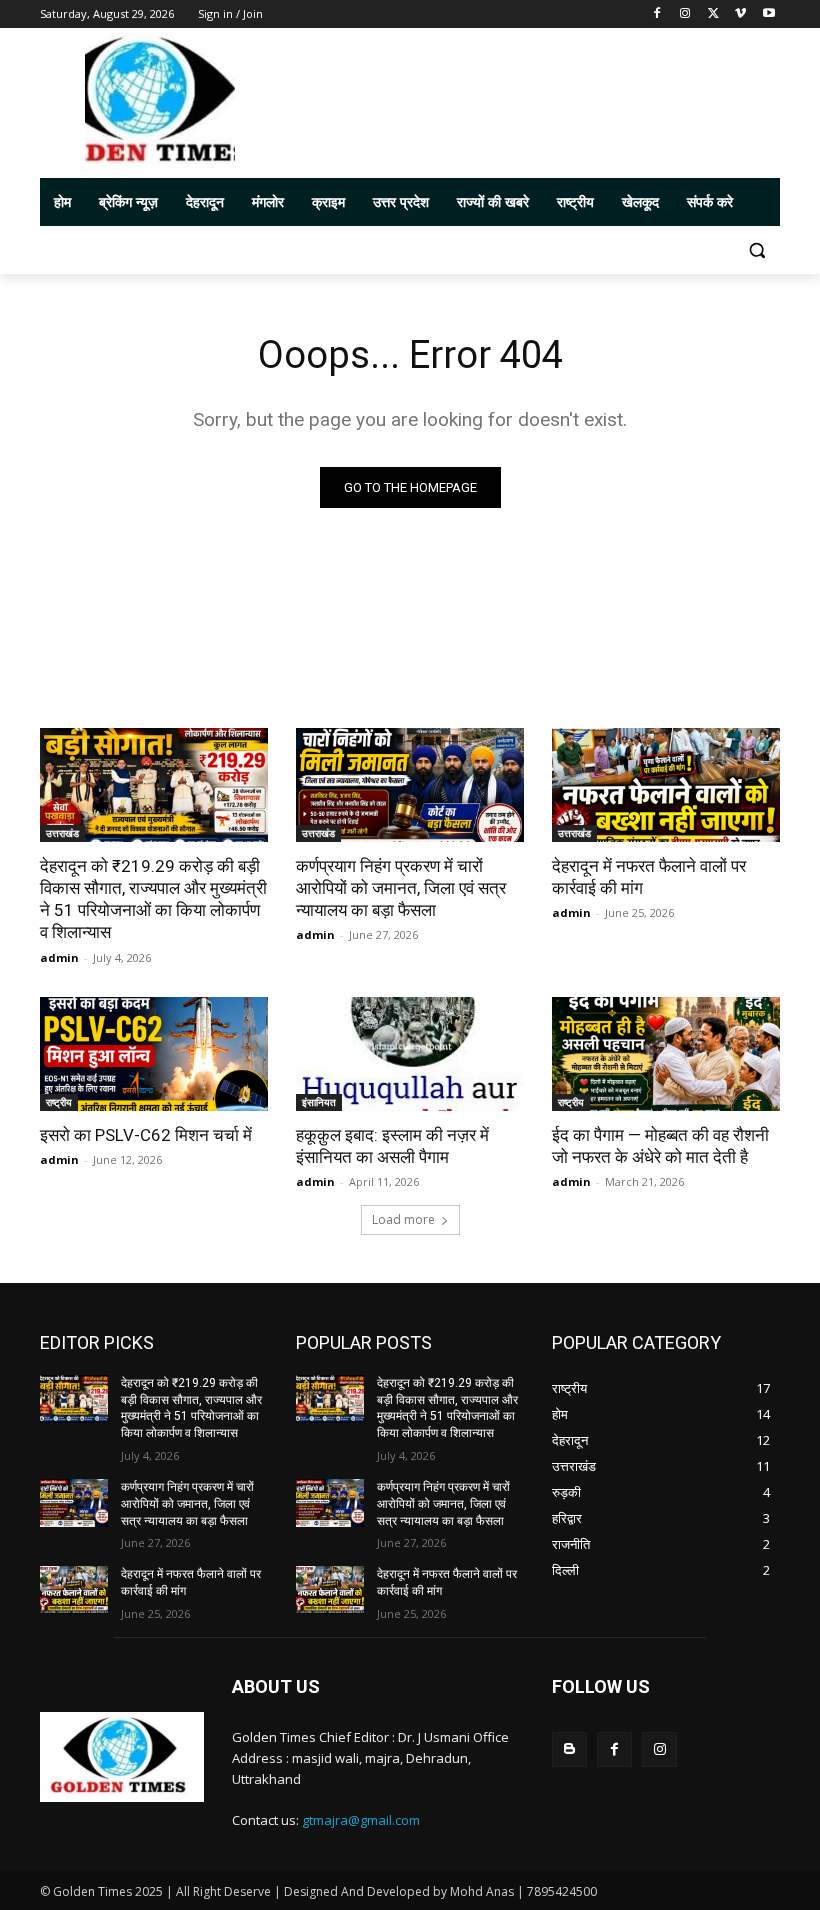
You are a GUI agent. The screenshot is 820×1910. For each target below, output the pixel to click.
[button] (756, 250)
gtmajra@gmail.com (361, 1820)
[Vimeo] (740, 14)
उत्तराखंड (62, 833)
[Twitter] (713, 14)
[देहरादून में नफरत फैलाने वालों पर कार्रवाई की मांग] (666, 785)
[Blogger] (569, 1749)
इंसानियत (319, 1102)
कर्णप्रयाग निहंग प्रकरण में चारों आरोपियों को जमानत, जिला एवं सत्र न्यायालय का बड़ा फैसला (401, 888)
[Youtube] (768, 14)
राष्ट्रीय (59, 1102)
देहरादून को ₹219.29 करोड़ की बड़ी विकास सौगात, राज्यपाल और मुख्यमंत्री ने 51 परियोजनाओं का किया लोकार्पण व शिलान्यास (153, 899)
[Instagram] (685, 14)
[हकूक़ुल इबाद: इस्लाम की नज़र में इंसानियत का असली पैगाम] (410, 1054)
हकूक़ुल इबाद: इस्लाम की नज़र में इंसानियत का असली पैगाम (392, 1146)
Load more (403, 1219)
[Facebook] (657, 14)
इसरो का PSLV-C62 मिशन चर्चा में (146, 1135)
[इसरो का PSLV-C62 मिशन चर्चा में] (154, 1054)
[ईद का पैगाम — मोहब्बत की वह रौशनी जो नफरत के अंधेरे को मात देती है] (666, 1054)
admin (59, 957)
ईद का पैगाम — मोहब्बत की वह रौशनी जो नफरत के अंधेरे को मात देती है (660, 1146)
